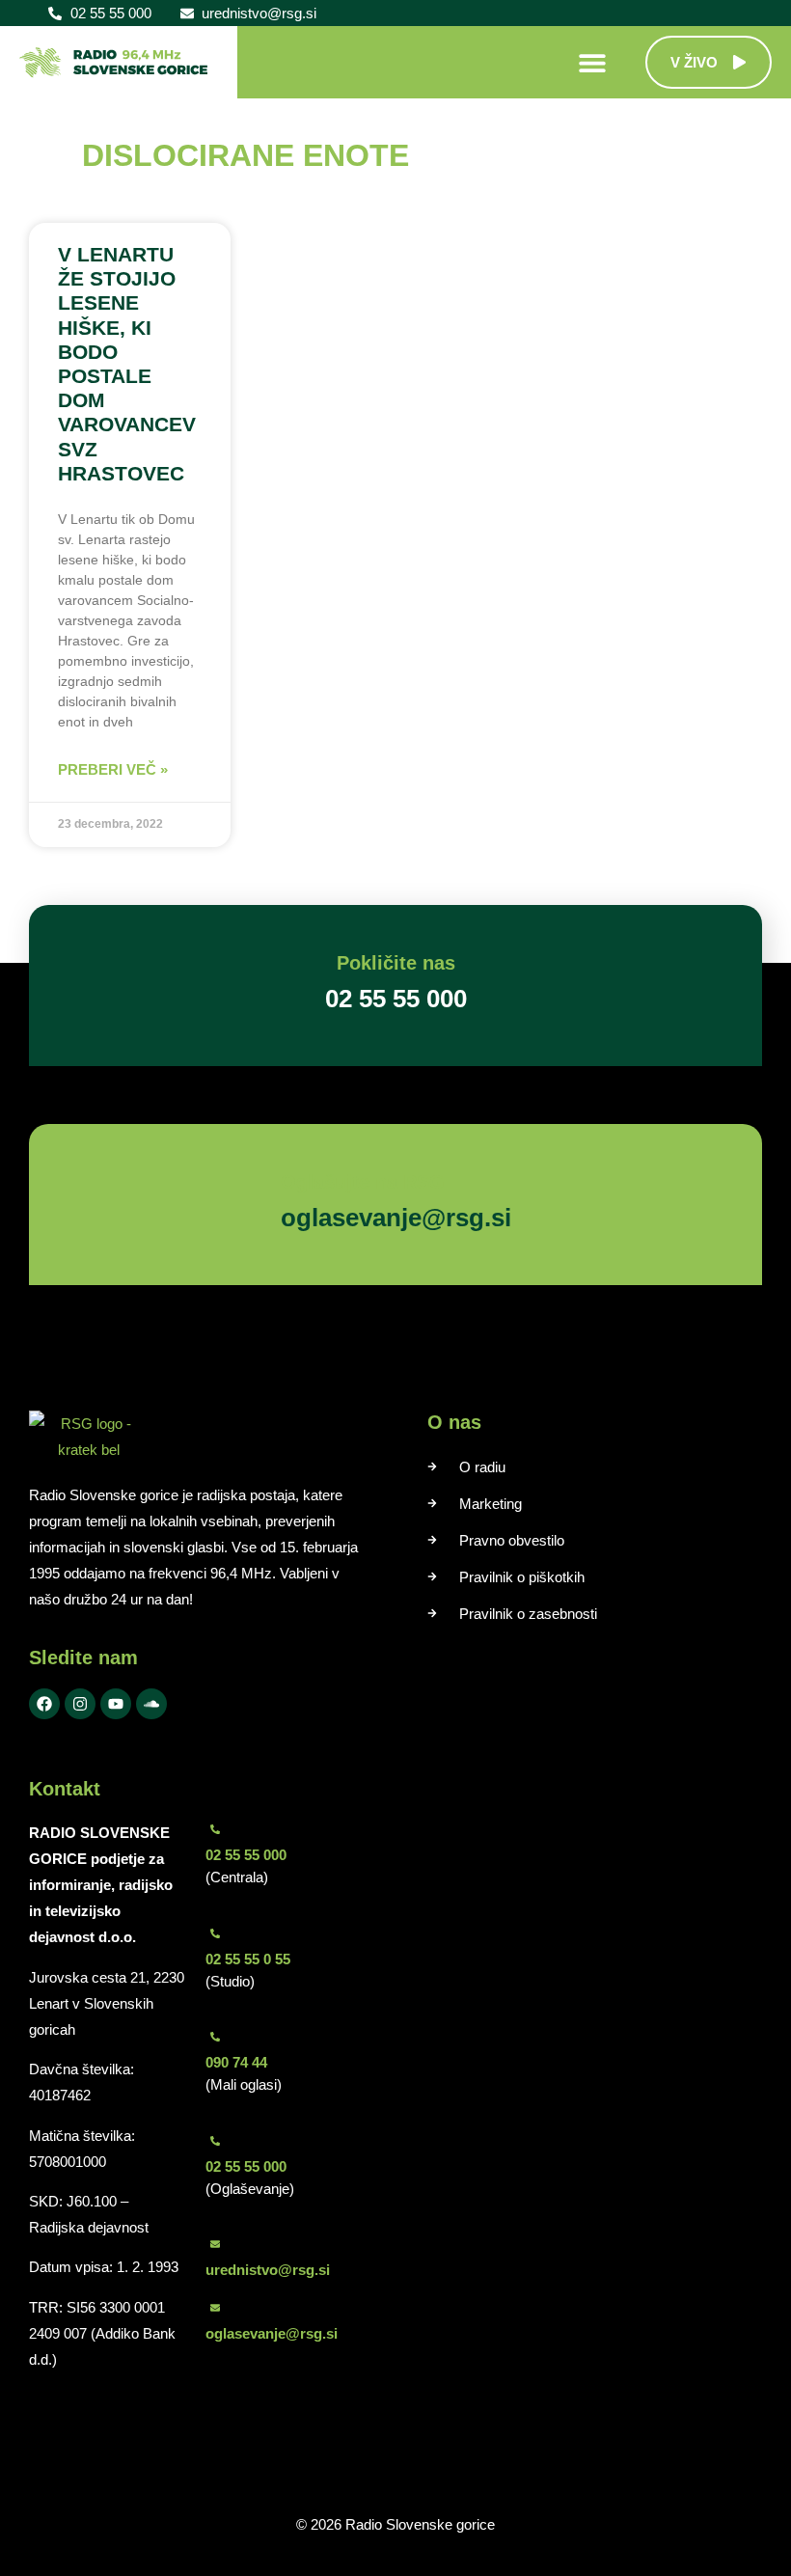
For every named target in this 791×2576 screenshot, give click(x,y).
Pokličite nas (396, 963)
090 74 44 (236, 2062)
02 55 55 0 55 (248, 1959)
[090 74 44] (215, 2037)
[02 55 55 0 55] (215, 1933)
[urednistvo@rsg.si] (215, 2244)
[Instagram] (80, 1704)
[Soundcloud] (151, 1704)
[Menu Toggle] (592, 63)
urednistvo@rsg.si (268, 2270)
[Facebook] (44, 1704)
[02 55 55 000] (215, 1829)
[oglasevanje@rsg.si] (215, 2308)
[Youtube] (116, 1704)
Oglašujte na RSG (363, 1182)
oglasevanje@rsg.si (272, 2333)
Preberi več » (113, 769)
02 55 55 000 (246, 1855)
